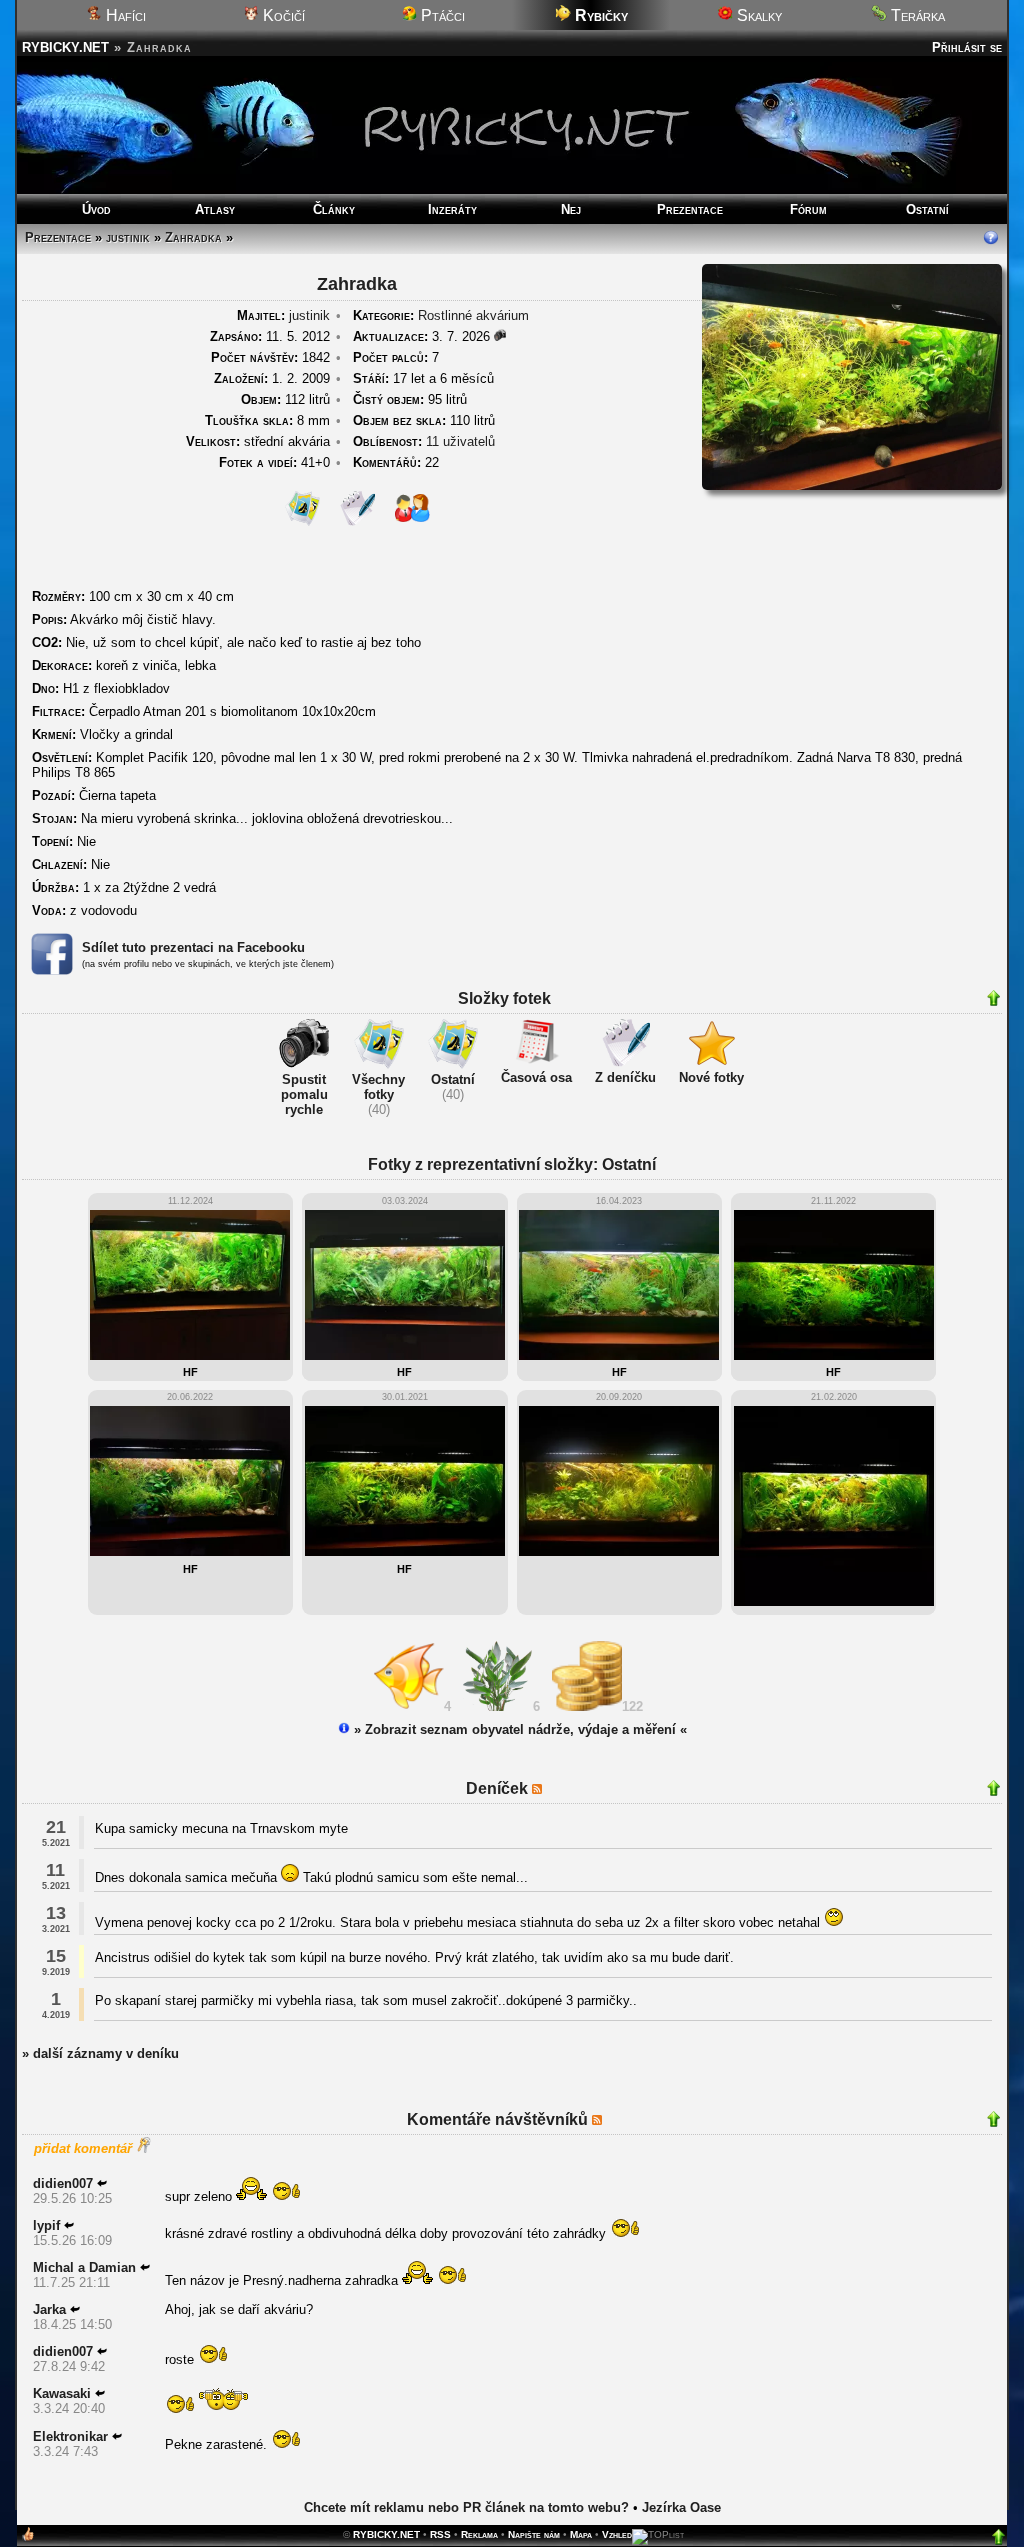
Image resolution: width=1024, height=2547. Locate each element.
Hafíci (124, 15)
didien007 (63, 2183)
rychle (304, 1109)
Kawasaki (62, 2393)
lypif (46, 2225)
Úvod (96, 209)
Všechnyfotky (378, 1087)
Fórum (808, 209)
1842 (270, 357)
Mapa (581, 2534)
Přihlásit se (967, 47)
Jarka (49, 2309)
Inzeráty (452, 209)
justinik (128, 237)
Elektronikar (70, 2436)
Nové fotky (711, 1077)
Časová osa (536, 1077)
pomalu (304, 1094)
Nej (571, 209)
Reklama (479, 2534)
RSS (440, 2534)
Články (334, 209)
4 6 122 (547, 1706)
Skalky (757, 15)
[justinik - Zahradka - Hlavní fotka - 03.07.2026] (852, 485)
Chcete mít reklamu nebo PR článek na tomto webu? (466, 2507)
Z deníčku (625, 1077)
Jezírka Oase (681, 2507)
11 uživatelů (460, 441)
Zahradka (193, 237)
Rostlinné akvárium (473, 315)
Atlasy (215, 209)
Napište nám (534, 2534)
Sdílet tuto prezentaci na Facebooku (193, 947)
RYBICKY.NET (65, 47)
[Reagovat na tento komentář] (102, 2183)
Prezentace (690, 209)
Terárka (916, 15)
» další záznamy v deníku (100, 2053)
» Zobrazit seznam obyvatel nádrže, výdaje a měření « (518, 1729)
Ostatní (927, 209)
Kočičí (282, 15)
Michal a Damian (84, 2267)
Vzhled (617, 2534)
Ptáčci (441, 15)
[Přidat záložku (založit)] (28, 2538)
